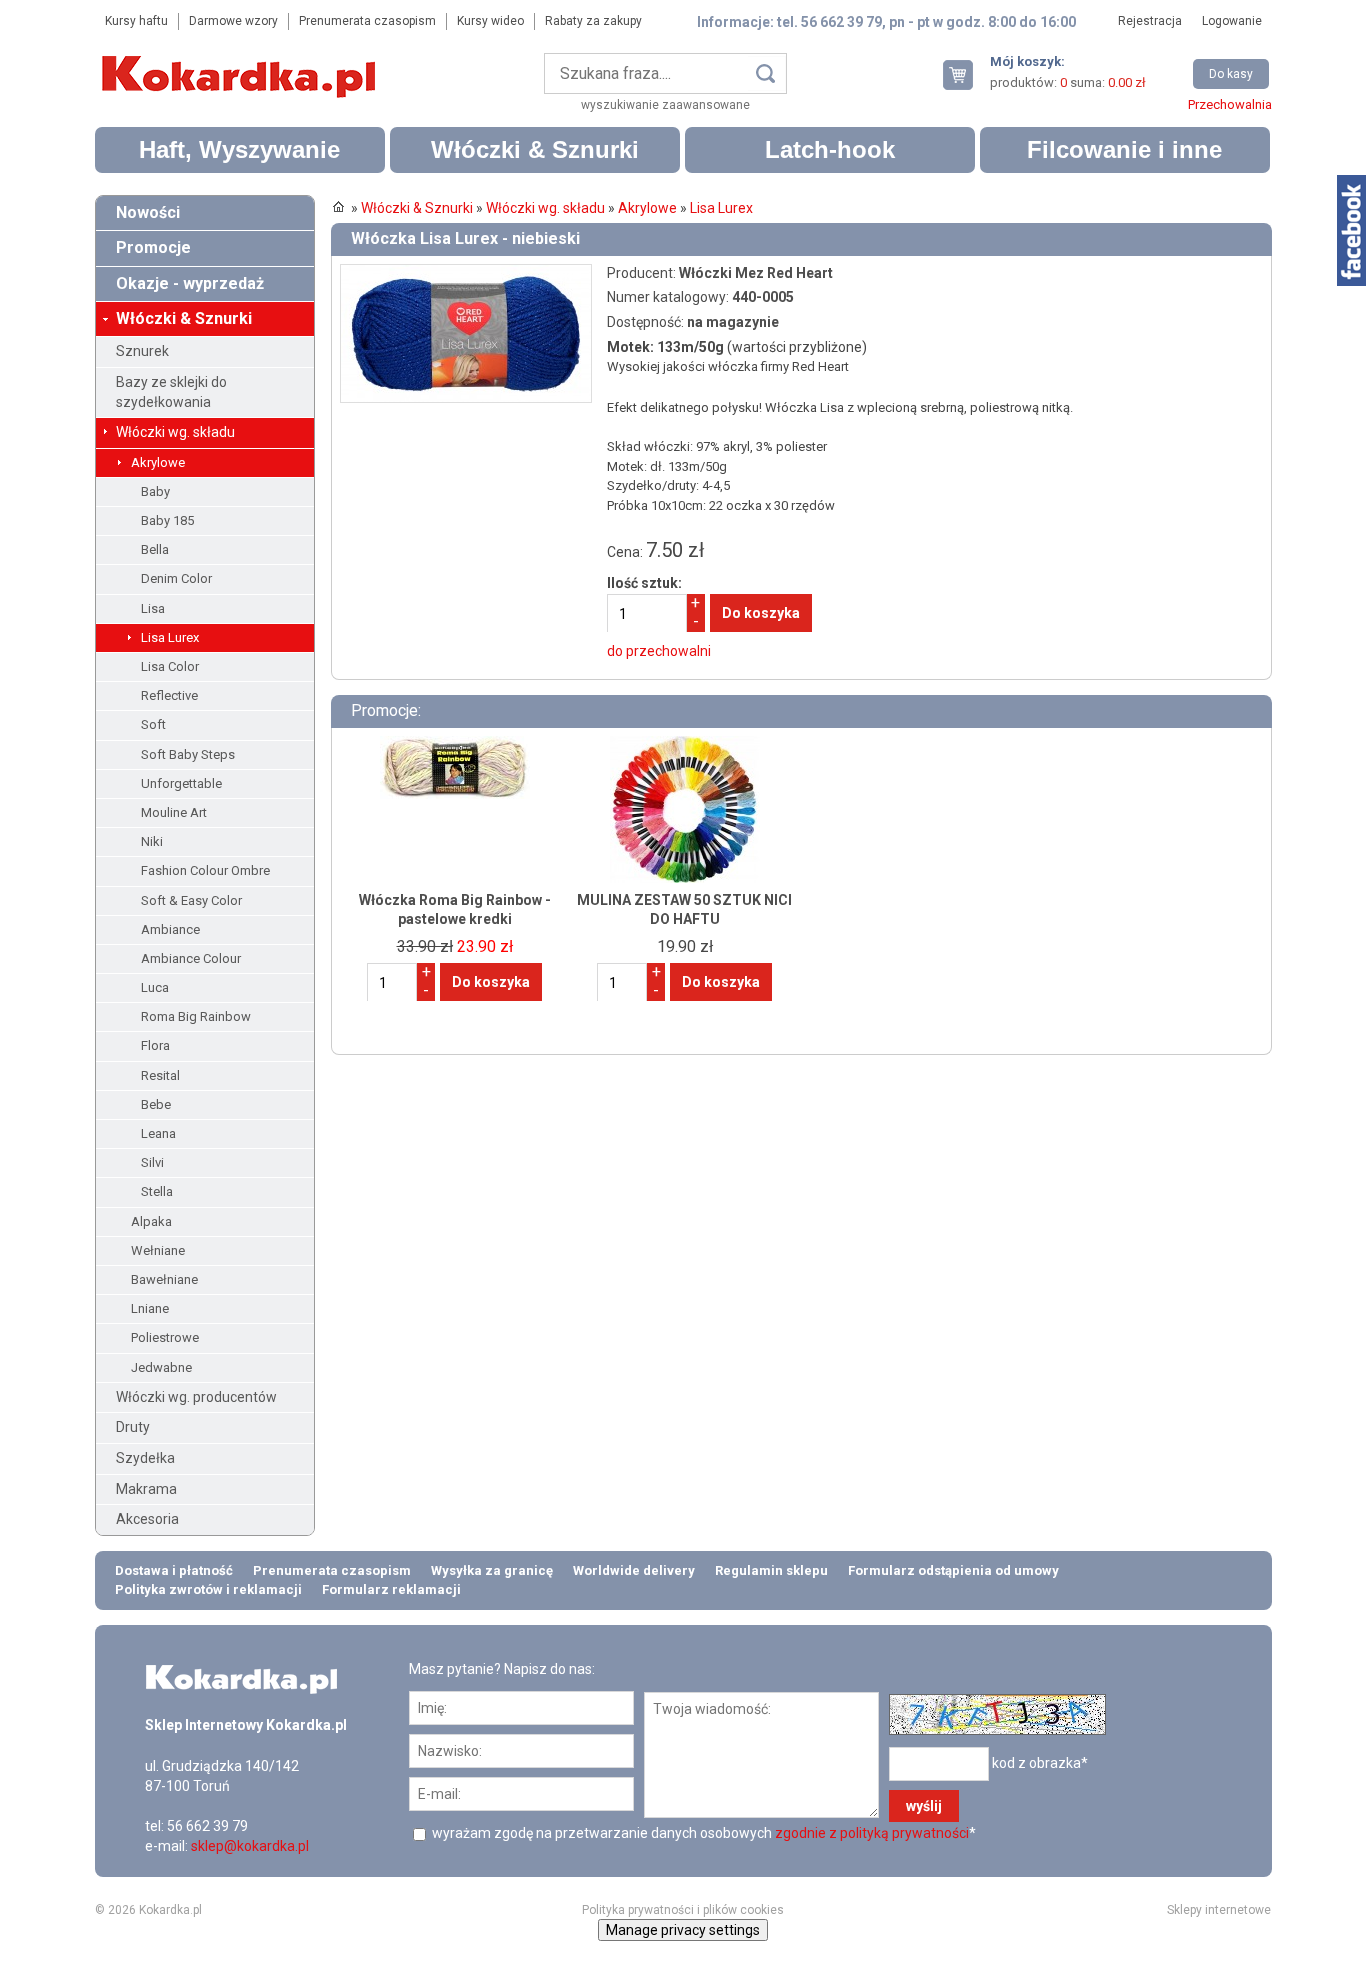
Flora (155, 1045)
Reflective (169, 695)
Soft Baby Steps (188, 754)
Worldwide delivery (634, 1570)
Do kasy (1231, 74)
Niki (152, 841)
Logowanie (1232, 21)
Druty (133, 1427)
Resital (160, 1075)
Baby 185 (167, 520)
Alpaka (151, 1221)
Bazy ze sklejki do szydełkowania (171, 392)
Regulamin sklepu (771, 1570)
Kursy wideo (490, 21)
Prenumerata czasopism (367, 21)
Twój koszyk (966, 74)
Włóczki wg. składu (175, 432)
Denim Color (176, 578)
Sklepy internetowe (1219, 1910)
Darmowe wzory (233, 21)
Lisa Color (170, 666)
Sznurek (142, 351)
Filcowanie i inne (1124, 149)
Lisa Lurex (170, 637)
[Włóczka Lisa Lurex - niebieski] (466, 273)
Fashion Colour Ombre (205, 870)
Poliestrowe (165, 1337)
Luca (155, 987)
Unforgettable (181, 783)
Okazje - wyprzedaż (190, 283)
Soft (153, 724)
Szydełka (145, 1458)
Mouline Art (174, 812)
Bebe (156, 1104)
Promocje (153, 247)
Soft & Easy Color (191, 900)
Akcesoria (147, 1519)
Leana (158, 1133)
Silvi (152, 1162)
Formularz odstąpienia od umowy (953, 1570)
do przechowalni (659, 651)
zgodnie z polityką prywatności (872, 1833)
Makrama (146, 1489)
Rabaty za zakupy (593, 21)
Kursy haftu (136, 21)
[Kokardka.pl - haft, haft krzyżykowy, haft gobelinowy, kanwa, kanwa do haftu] (242, 62)
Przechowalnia (1230, 104)
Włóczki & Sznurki (535, 149)
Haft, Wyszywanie (239, 149)
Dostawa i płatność (174, 1570)
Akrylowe (158, 462)
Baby (155, 491)
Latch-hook (830, 149)
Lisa (153, 608)
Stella (157, 1191)
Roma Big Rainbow (196, 1016)
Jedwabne (161, 1367)
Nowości (148, 212)
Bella (155, 549)
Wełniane (158, 1250)
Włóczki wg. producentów (196, 1397)
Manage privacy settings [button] (683, 1930)
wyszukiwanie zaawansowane (665, 105)
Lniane (150, 1308)
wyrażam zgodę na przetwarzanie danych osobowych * (702, 1833)
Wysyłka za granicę (492, 1570)
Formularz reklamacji (391, 1589)
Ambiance (170, 929)
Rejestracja (1150, 21)
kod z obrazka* (1040, 1763)
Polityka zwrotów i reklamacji (208, 1589)
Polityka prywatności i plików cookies (683, 1910)
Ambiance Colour (191, 958)
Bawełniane (164, 1279)
